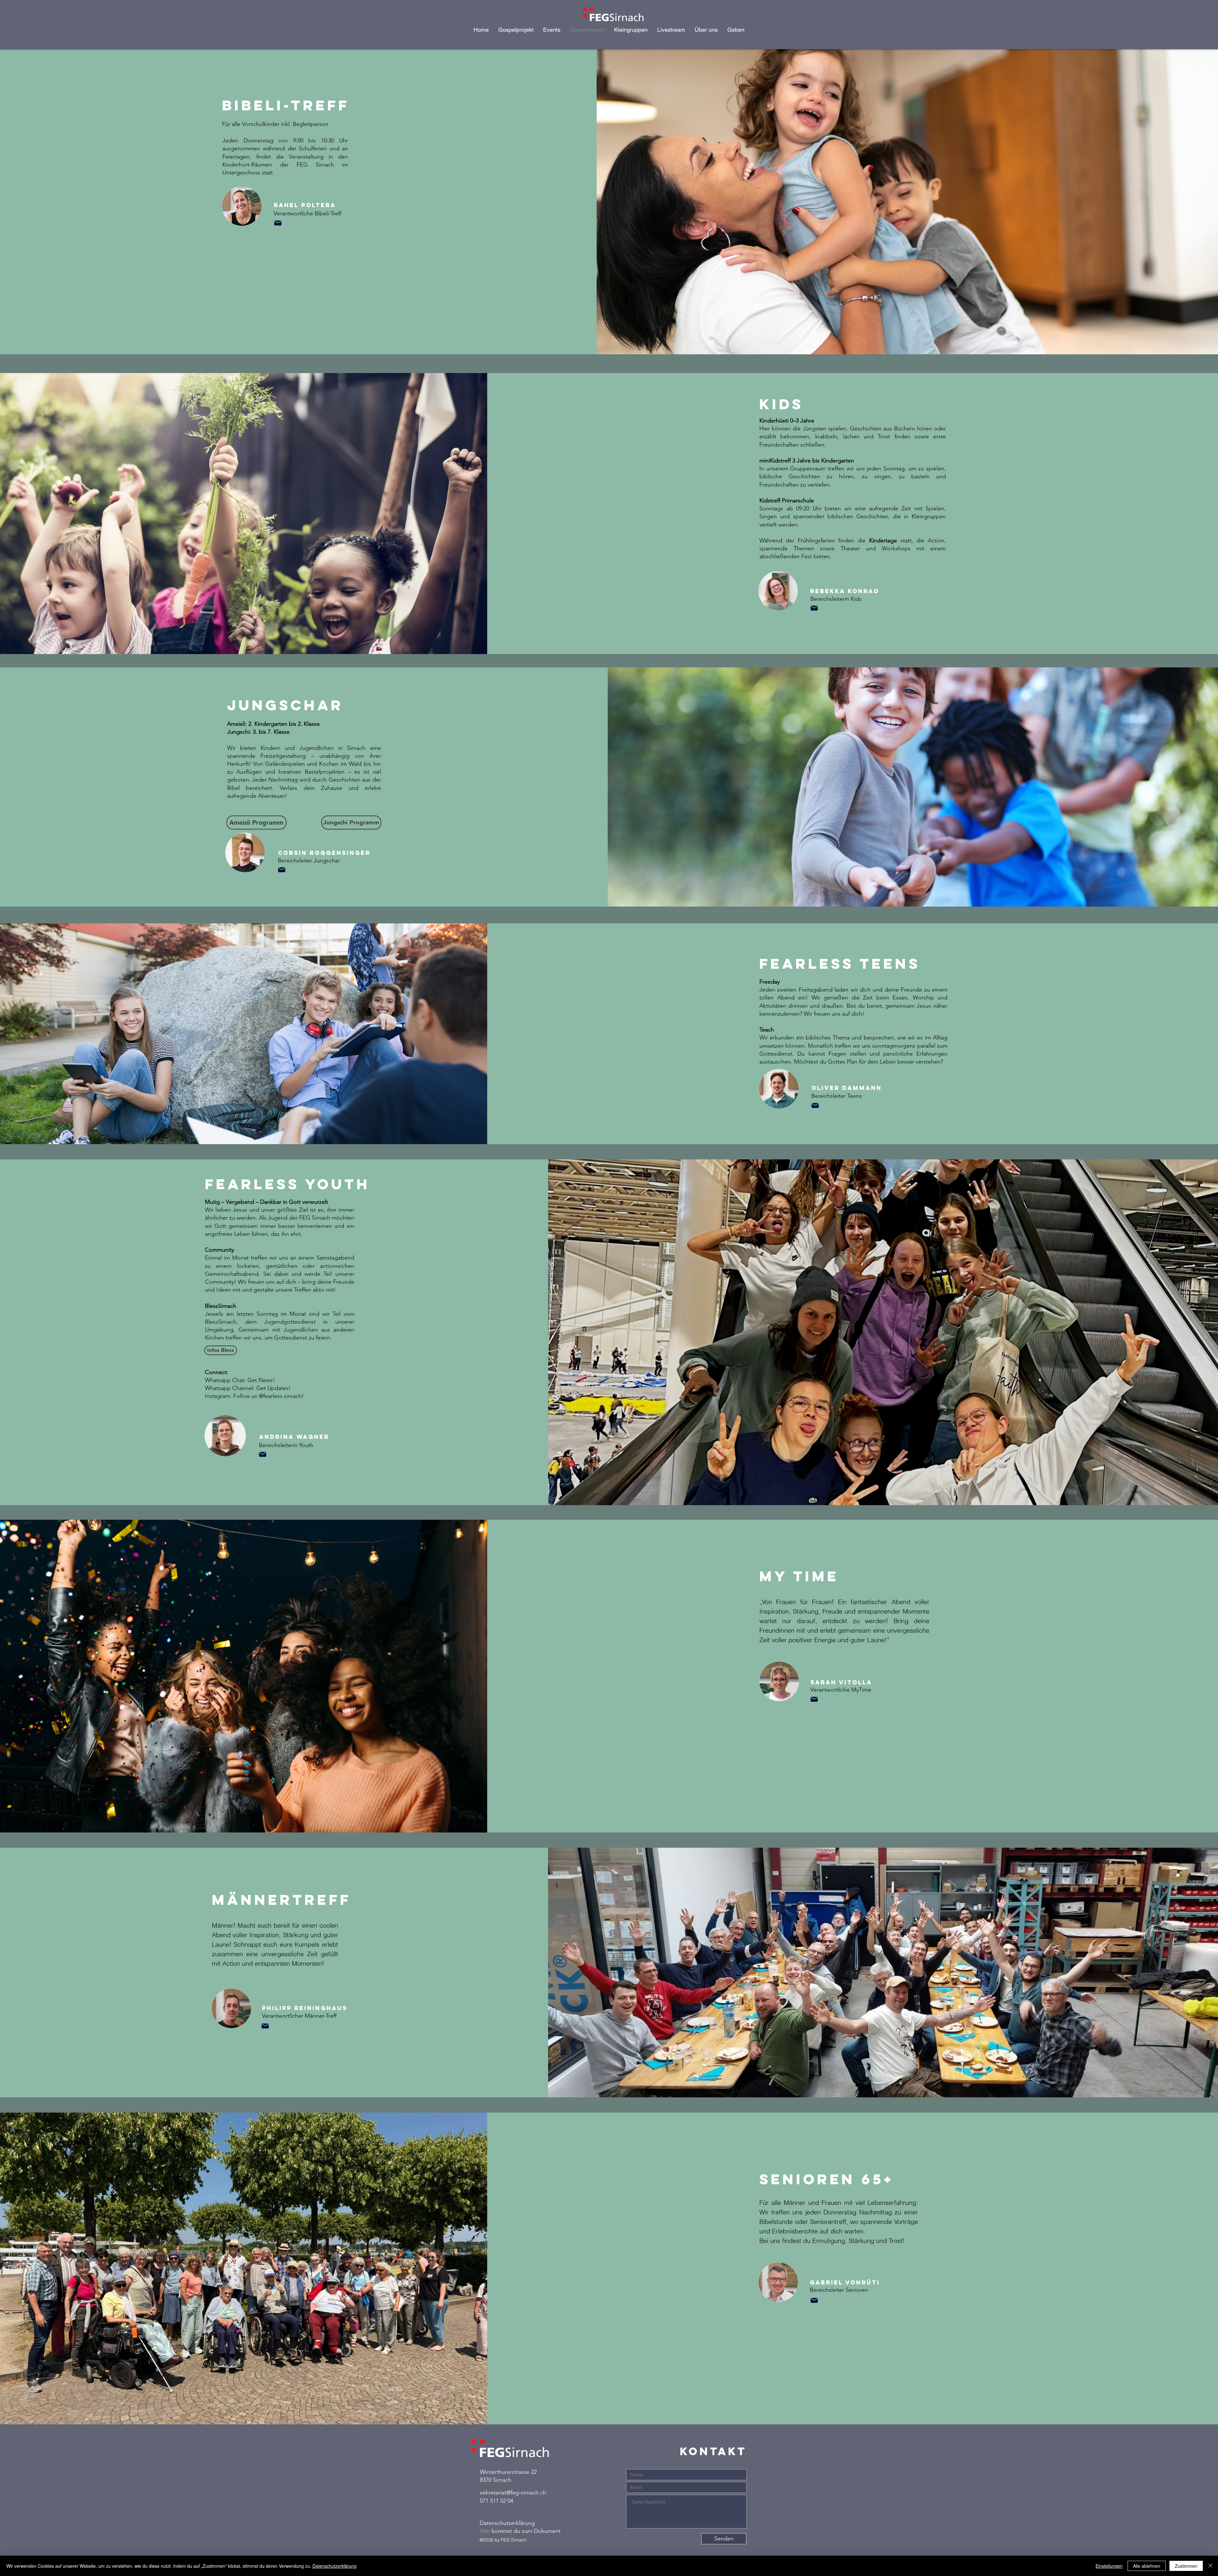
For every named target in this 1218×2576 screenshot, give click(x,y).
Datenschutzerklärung (334, 2566)
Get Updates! (274, 1388)
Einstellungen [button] (1109, 2566)
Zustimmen (1186, 2566)
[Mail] (278, 223)
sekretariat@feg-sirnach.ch (513, 2493)
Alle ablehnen (1147, 2566)
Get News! (261, 1380)
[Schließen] (1210, 2566)
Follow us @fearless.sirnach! (268, 1396)
